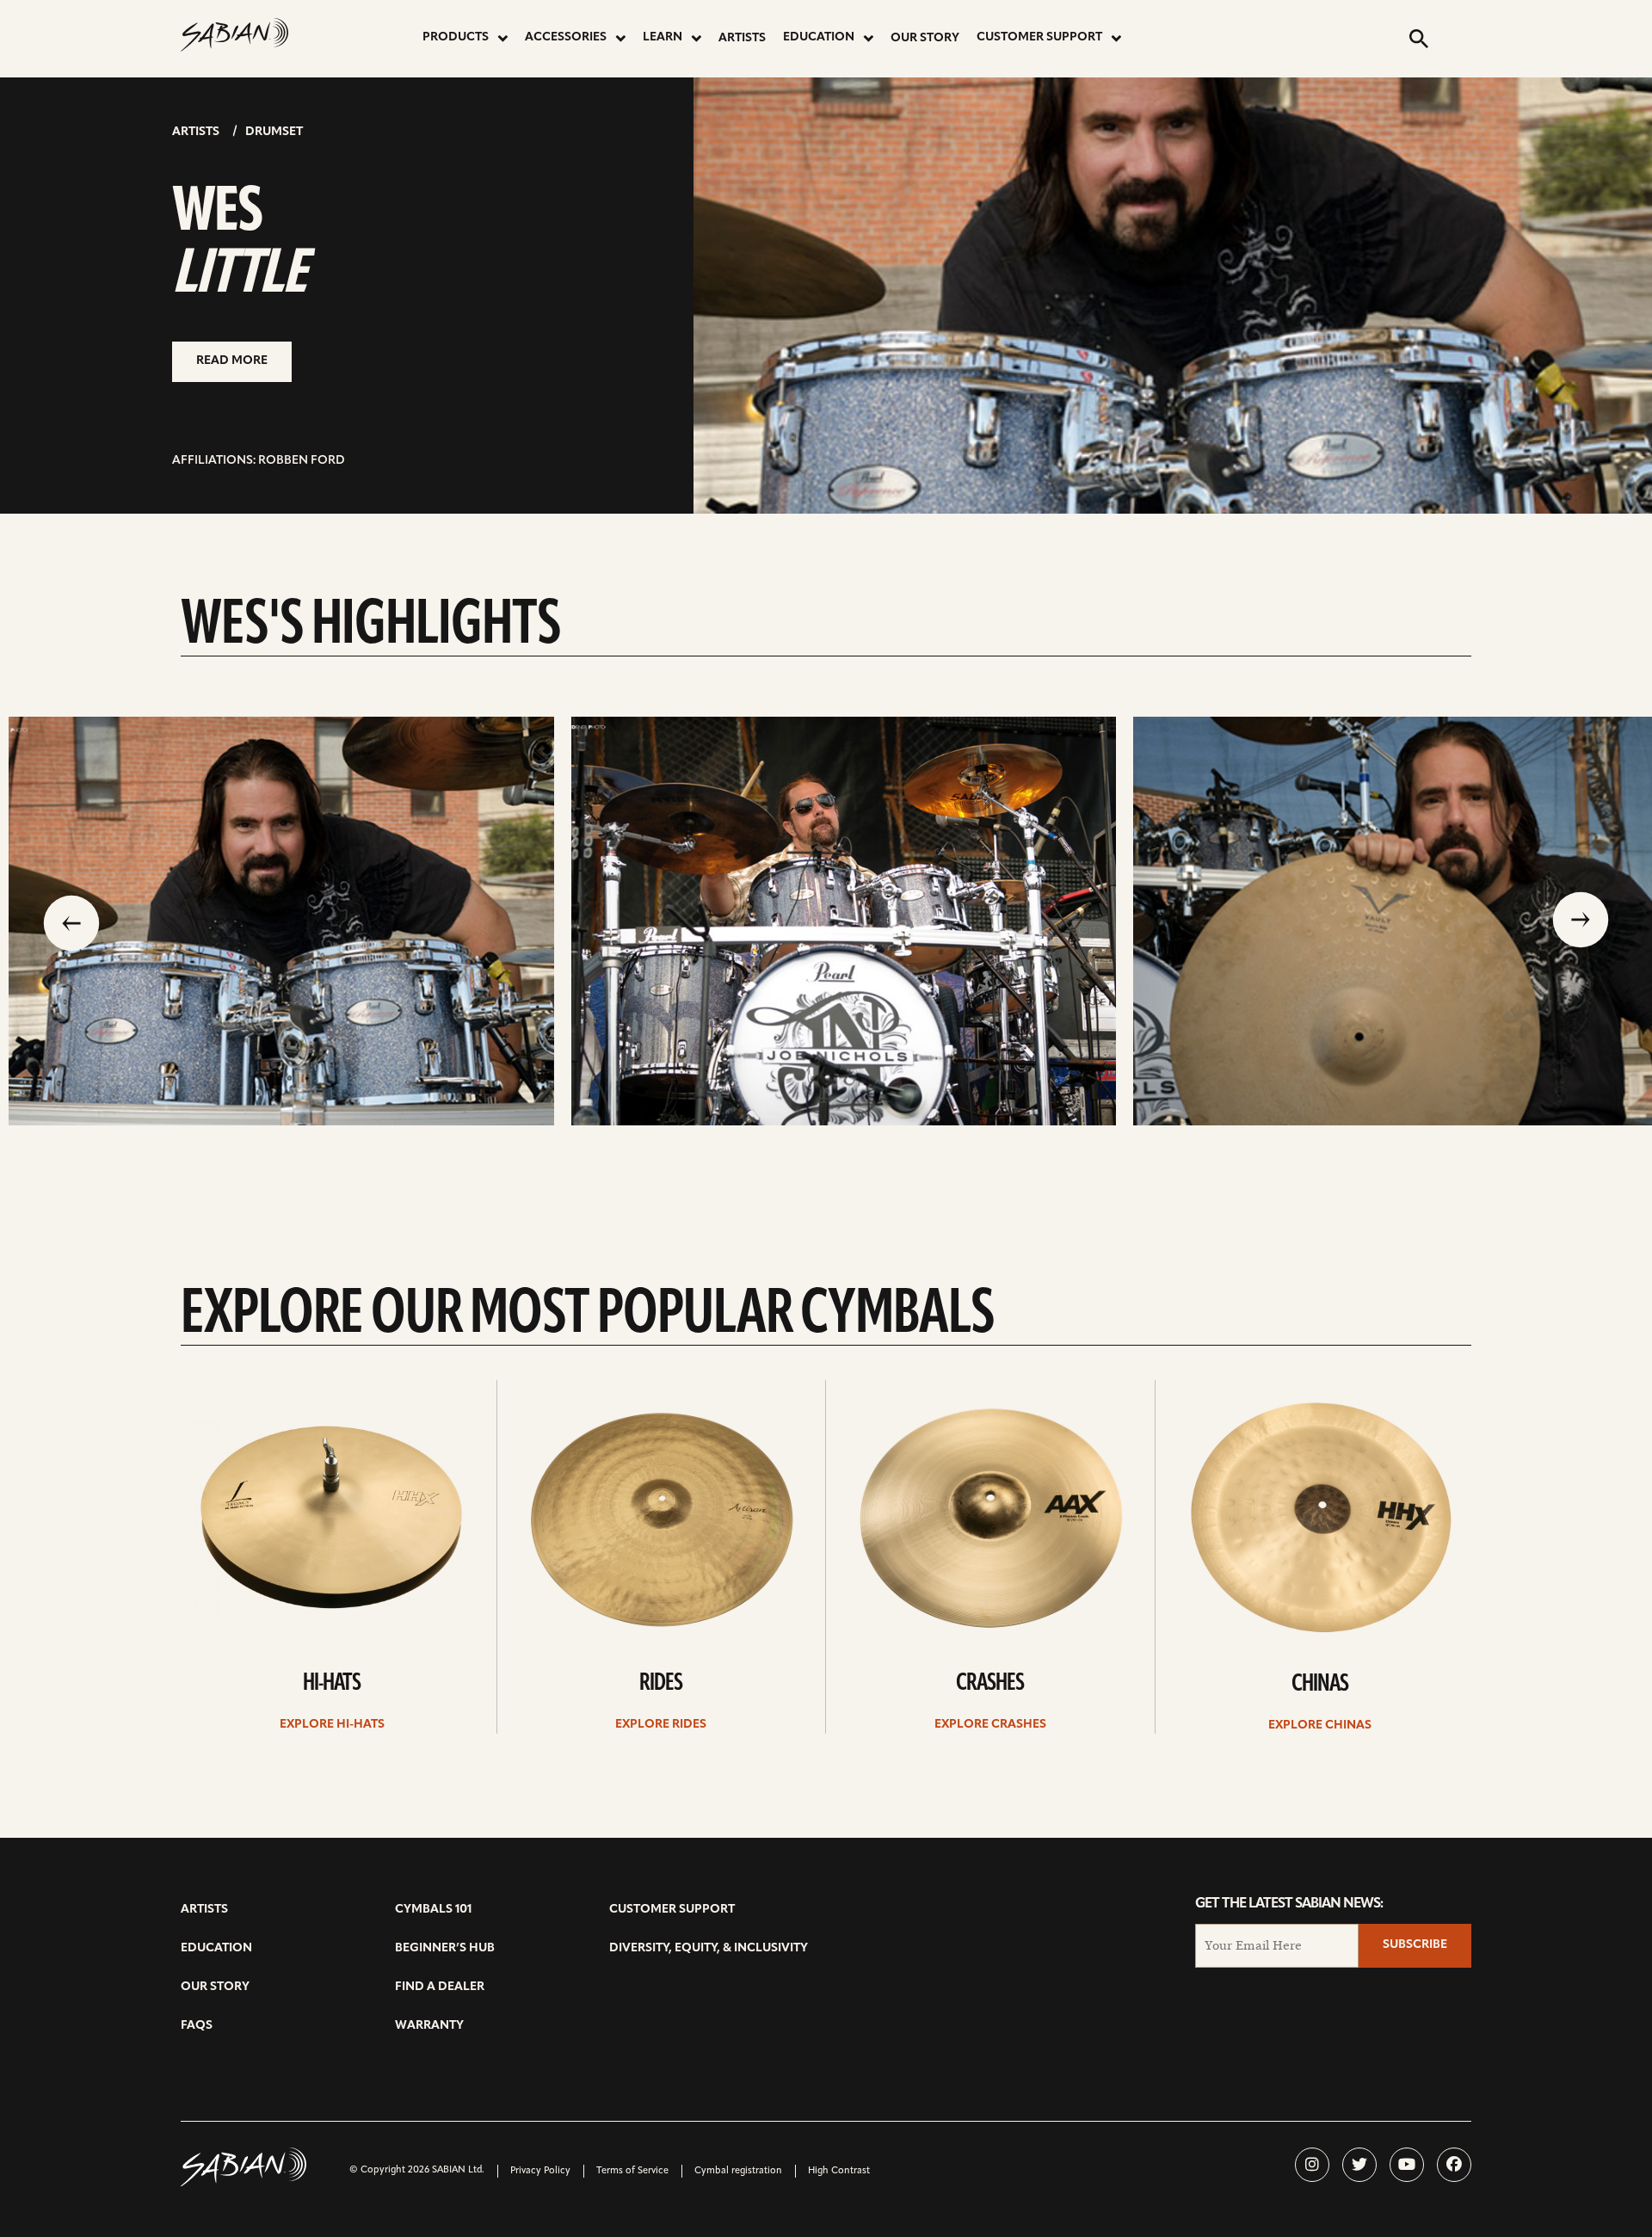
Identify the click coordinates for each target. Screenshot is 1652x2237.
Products (456, 37)
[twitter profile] (1359, 2165)
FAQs (197, 2026)
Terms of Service (632, 2171)
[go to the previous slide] (71, 921)
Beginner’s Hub (445, 1948)
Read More (232, 361)
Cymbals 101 (433, 1910)
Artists (742, 38)
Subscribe (1415, 1945)
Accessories (566, 37)
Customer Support (1039, 37)
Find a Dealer (440, 1987)
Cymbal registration (738, 2171)
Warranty (429, 2026)
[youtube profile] (1407, 2165)
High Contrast (839, 2171)
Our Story (925, 38)
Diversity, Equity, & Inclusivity (709, 1948)
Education (819, 37)
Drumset (274, 132)
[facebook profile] (1454, 2165)
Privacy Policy (540, 2171)
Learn (663, 37)
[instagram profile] (1312, 2165)
